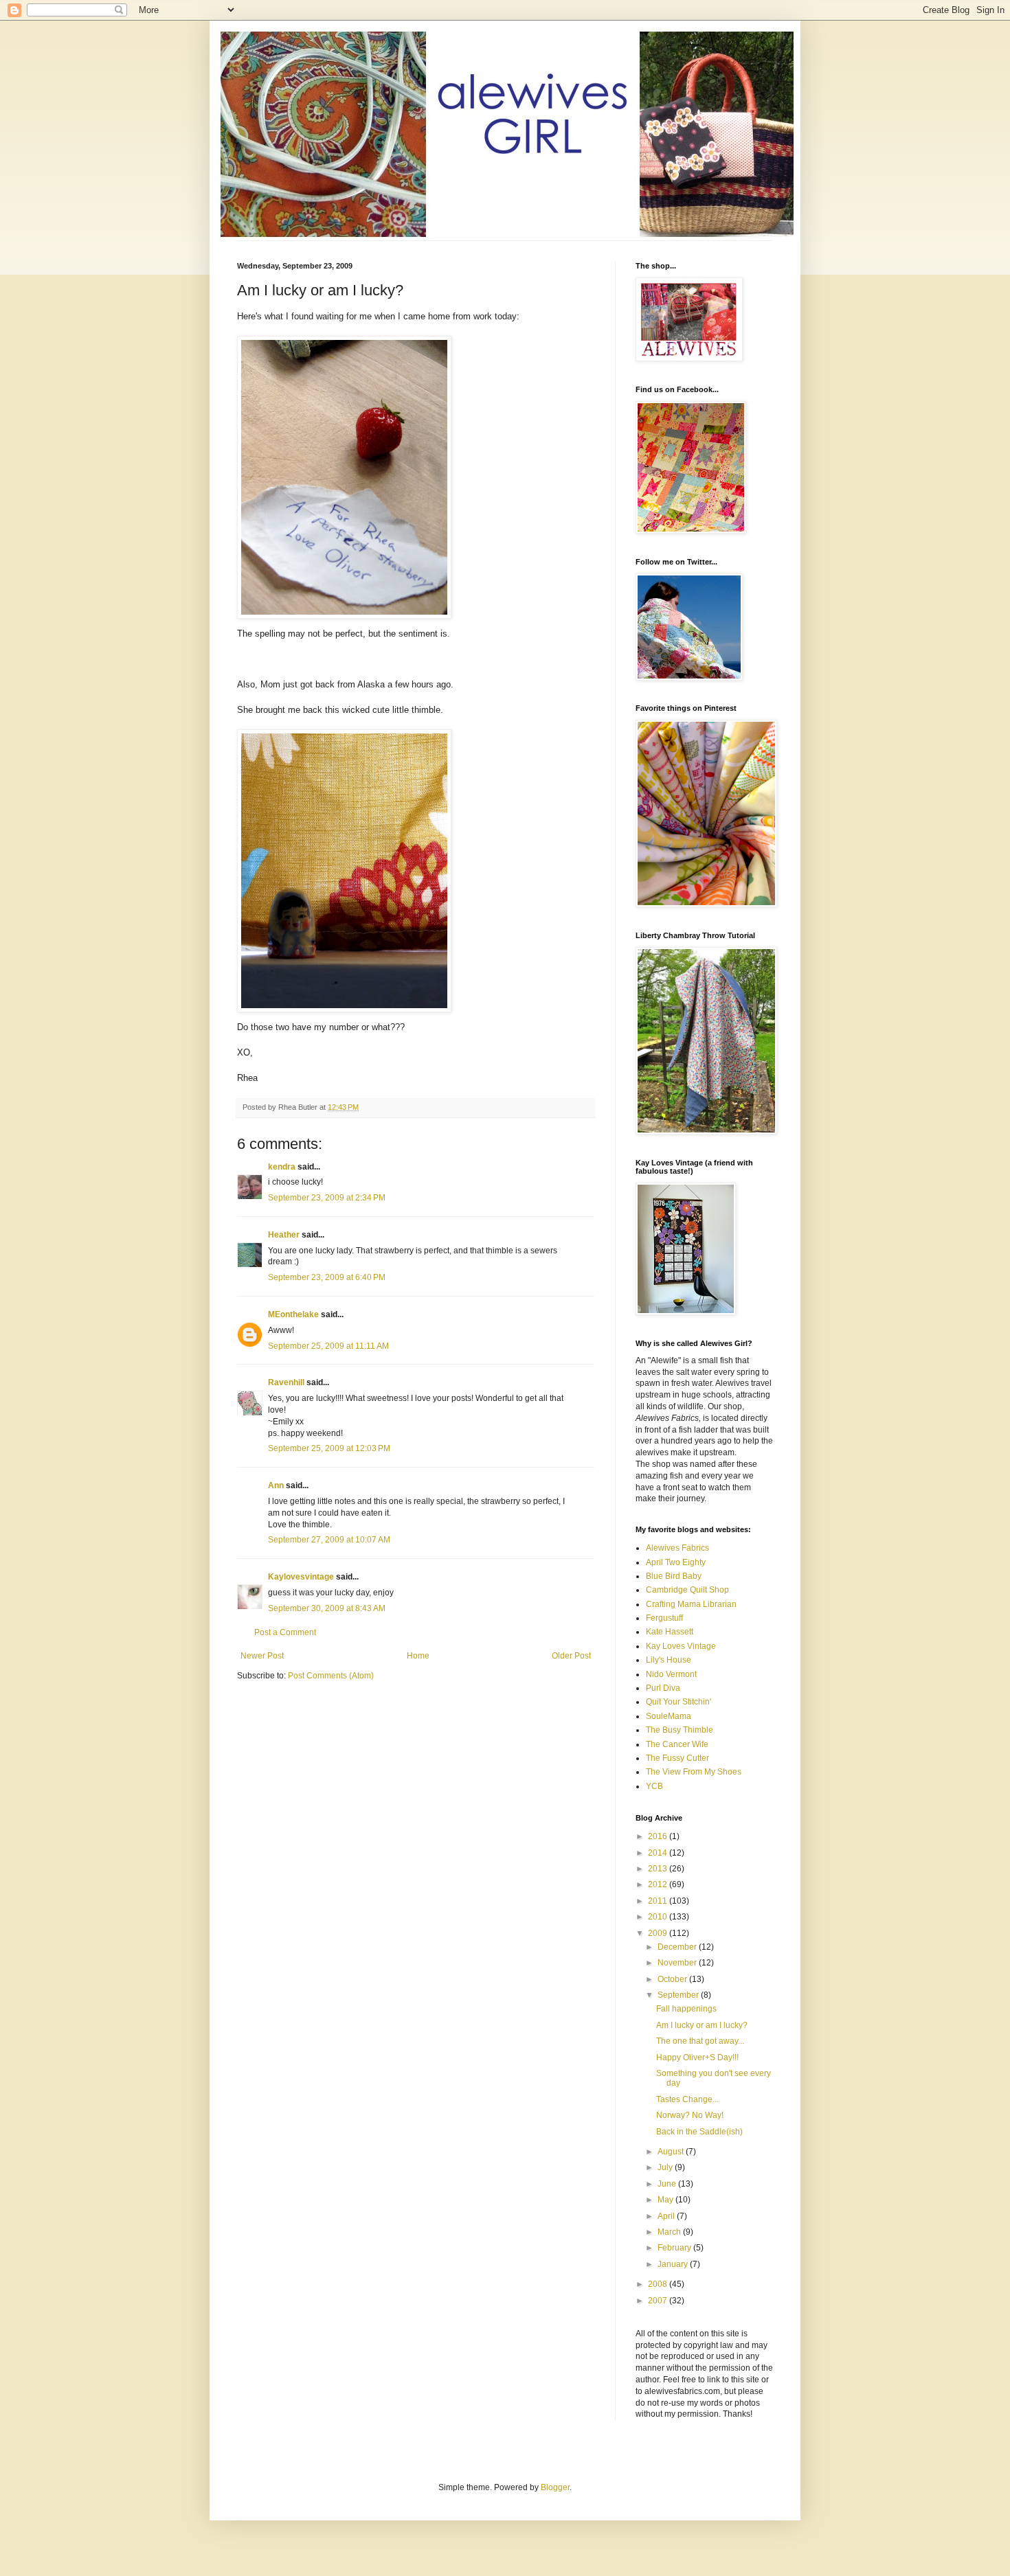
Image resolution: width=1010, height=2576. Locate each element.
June (668, 2184)
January (674, 2264)
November (678, 1963)
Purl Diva (663, 1688)
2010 (659, 1917)
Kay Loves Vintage (681, 1646)
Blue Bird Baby (674, 1576)
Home (418, 1656)
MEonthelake (293, 1314)
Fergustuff (664, 1618)
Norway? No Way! (690, 2115)
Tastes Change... (687, 2099)
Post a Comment (285, 1632)
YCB (654, 1786)
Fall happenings (686, 2009)
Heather (284, 1235)
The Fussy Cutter (677, 1758)
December (678, 1947)
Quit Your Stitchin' (678, 1702)
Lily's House (669, 1660)
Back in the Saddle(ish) (699, 2132)
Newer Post (262, 1656)
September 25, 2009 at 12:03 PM (329, 1448)
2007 (659, 2301)
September (679, 1995)
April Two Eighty (676, 1562)
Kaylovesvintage (301, 1577)
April (667, 2216)
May (666, 2200)
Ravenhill (286, 1382)
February (675, 2248)
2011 (659, 1901)
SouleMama (669, 1716)
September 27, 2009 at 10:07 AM (329, 1540)
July (666, 2167)
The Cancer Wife (677, 1744)
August (672, 2152)
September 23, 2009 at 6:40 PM (327, 1277)
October (673, 1979)
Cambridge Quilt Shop (687, 1590)
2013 (659, 1869)
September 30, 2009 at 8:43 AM (327, 1608)
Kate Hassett (670, 1632)
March (670, 2232)
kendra (282, 1167)
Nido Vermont (671, 1674)
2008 (659, 2284)
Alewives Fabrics (677, 1548)
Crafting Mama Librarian (691, 1604)
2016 (659, 1836)
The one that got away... (700, 2041)
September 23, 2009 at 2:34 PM (327, 1198)
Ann (276, 1485)
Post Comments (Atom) (331, 1676)
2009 (659, 1933)
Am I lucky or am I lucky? (702, 2025)
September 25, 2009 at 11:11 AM (328, 1346)
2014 (659, 1853)
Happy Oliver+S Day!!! (697, 2058)
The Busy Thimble (680, 1730)
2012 (659, 1884)
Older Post (571, 1656)
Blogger (555, 2487)
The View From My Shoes (694, 1772)
